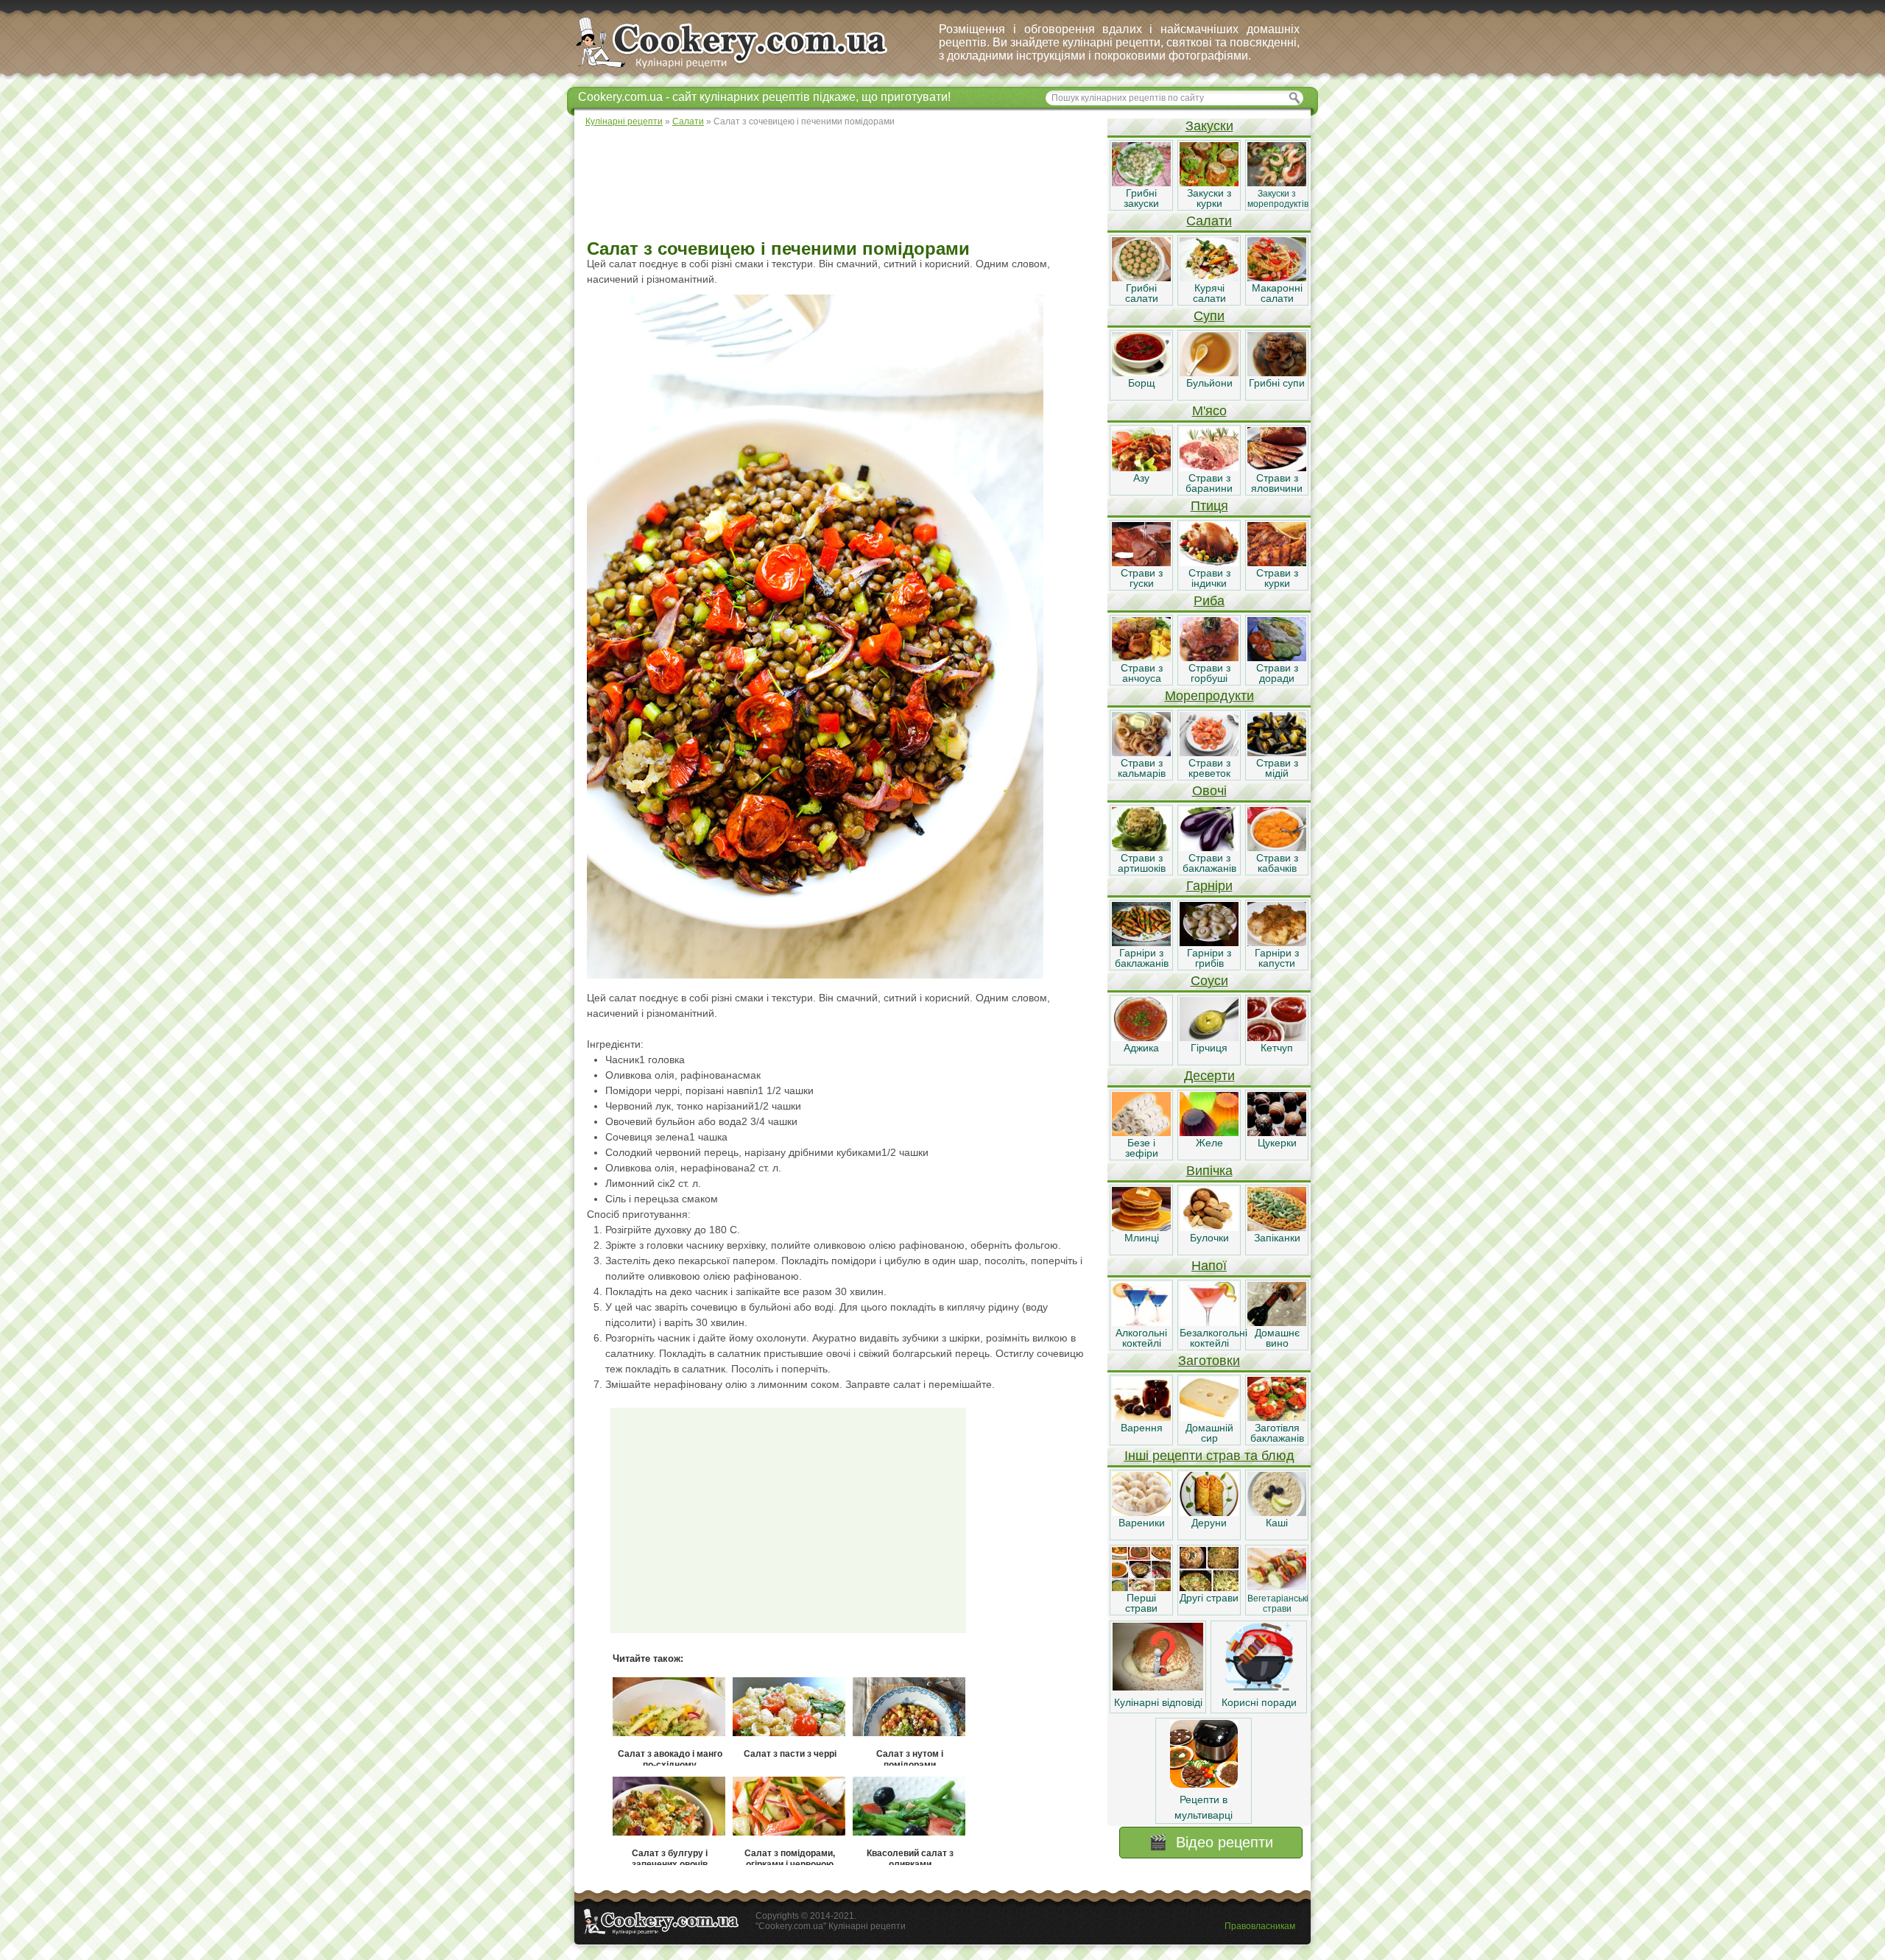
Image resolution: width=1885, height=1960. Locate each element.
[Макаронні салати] (1277, 278)
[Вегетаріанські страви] (1277, 1587)
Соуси (1209, 981)
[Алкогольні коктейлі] (1141, 1322)
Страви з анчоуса (1142, 673)
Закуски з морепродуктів (1278, 199)
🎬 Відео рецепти (1211, 1842)
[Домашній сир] (1209, 1417)
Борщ (1142, 383)
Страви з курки (1277, 578)
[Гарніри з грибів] (1209, 942)
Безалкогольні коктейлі (1213, 1338)
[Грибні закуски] (1141, 183)
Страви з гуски (1142, 578)
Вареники (1142, 1523)
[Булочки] (1209, 1227)
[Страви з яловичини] (1277, 468)
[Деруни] (1209, 1512)
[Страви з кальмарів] (1141, 752)
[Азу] (1141, 468)
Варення (1142, 1428)
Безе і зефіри (1142, 1148)
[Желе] (1209, 1132)
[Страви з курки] (1277, 563)
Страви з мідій (1277, 768)
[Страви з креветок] (1209, 752)
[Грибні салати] (1141, 278)
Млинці (1142, 1238)
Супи (1209, 316)
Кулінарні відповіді (1158, 1702)
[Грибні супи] (1277, 373)
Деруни (1209, 1523)
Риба (1209, 601)
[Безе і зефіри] (1141, 1132)
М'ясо (1209, 411)
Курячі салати (1209, 293)
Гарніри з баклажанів (1142, 958)
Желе (1209, 1143)
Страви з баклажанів (1209, 863)
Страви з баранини (1209, 483)
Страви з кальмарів (1142, 768)
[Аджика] (1141, 1037)
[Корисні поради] (1259, 1687)
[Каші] (1277, 1512)
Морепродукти (1209, 696)
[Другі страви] (1209, 1587)
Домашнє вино (1277, 1338)
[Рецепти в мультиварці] (1204, 1784)
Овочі (1209, 791)
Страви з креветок (1209, 768)
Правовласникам (1260, 1926)
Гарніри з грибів (1209, 958)
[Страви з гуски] (1141, 563)
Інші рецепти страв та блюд (1209, 1456)
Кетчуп (1277, 1048)
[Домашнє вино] (1277, 1322)
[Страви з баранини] (1209, 468)
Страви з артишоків (1142, 863)
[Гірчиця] (1209, 1037)
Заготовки (1209, 1361)
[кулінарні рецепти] (744, 69)
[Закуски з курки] (1209, 183)
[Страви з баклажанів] (1209, 847)
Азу (1141, 478)
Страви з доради (1277, 673)
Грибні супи (1277, 383)
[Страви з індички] (1209, 563)
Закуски (1209, 126)
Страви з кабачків (1277, 863)
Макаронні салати (1277, 293)
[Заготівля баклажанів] (1277, 1417)
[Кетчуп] (1277, 1037)
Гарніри (1209, 886)
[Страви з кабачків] (1277, 847)
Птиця (1209, 506)
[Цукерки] (1277, 1132)
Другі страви (1209, 1598)
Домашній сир (1209, 1433)
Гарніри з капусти (1277, 958)
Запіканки (1277, 1238)
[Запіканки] (1277, 1227)
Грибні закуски (1141, 198)
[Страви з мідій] (1277, 752)
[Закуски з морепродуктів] (1277, 183)
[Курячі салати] (1209, 278)
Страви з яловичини (1277, 483)
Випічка (1209, 1171)
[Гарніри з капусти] (1277, 942)
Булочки (1209, 1238)
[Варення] (1141, 1417)
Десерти (1209, 1076)
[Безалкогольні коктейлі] (1209, 1322)
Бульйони (1209, 383)
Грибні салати (1142, 293)
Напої (1209, 1266)
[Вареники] (1141, 1512)
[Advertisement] (840, 184)
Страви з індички (1209, 578)
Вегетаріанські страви (1278, 1604)
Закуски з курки (1209, 198)
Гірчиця (1209, 1048)
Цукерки (1277, 1143)
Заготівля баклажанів (1277, 1433)
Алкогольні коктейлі (1141, 1338)
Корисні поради (1259, 1702)
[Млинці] (1141, 1227)
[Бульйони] (1209, 373)
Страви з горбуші (1209, 673)
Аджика (1141, 1048)
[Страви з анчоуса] (1141, 658)
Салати (1209, 221)
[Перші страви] (1141, 1587)
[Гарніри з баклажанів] (1141, 942)
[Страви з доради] (1277, 658)
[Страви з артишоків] (1141, 847)
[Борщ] (1141, 373)
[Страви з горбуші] (1209, 658)
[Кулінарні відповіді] (1158, 1687)
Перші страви (1141, 1603)
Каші (1277, 1523)
